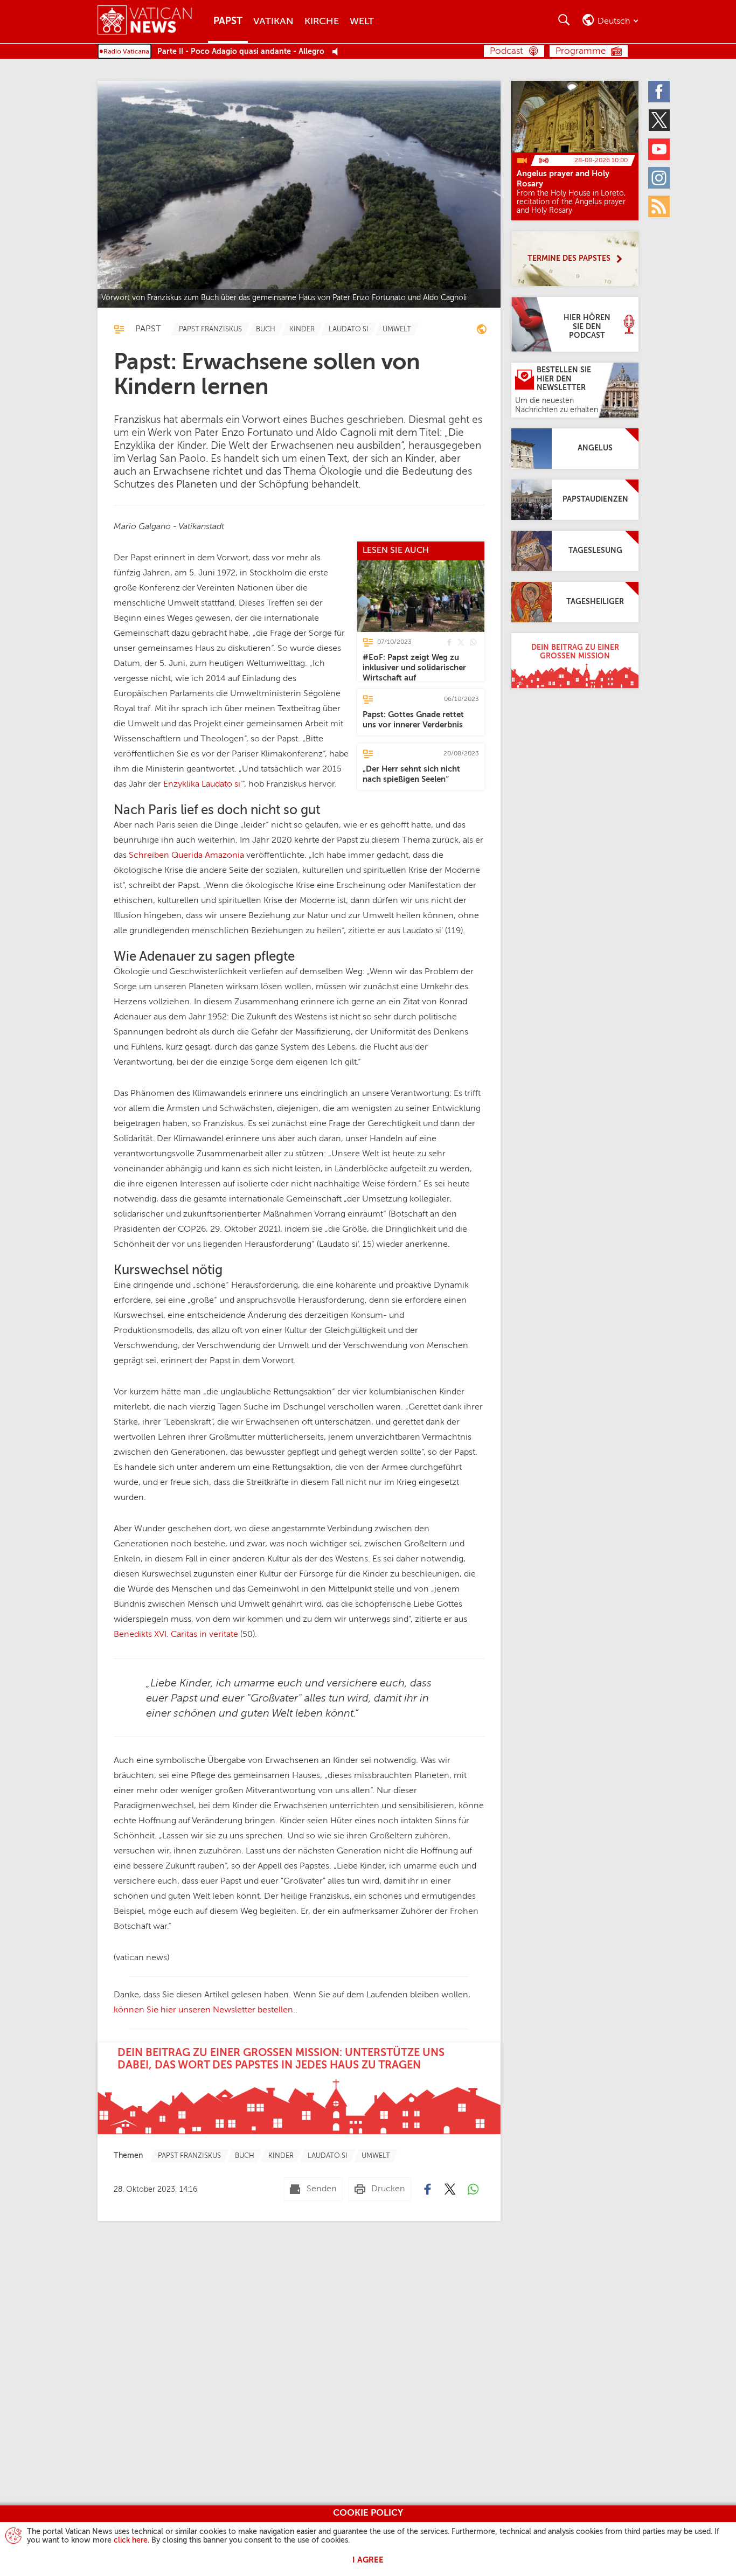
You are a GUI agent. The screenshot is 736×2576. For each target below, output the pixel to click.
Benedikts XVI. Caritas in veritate (176, 1635)
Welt (362, 22)
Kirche (322, 22)
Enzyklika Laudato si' (203, 784)
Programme (581, 51)
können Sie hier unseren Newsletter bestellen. (204, 2010)
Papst (228, 22)
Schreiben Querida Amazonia (186, 856)
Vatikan (273, 22)
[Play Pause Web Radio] (338, 52)
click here (131, 2540)
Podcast (506, 51)
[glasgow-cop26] (482, 331)
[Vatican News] (153, 21)
